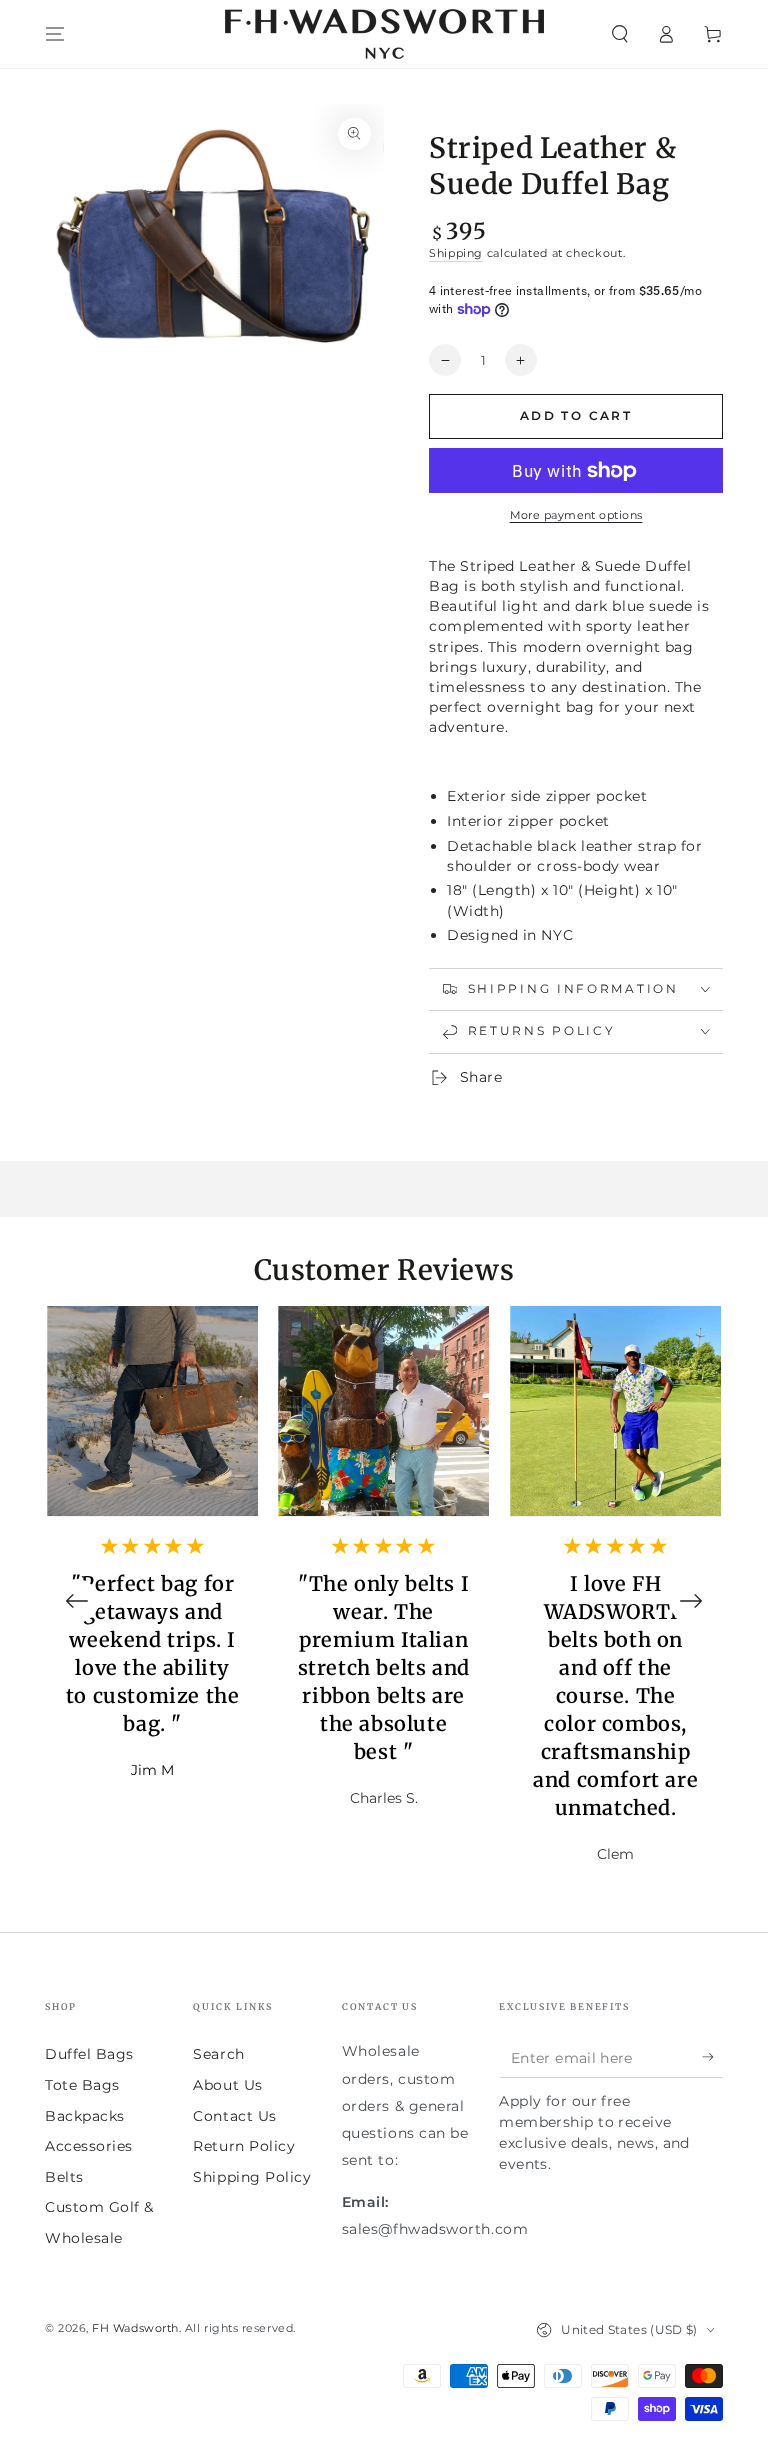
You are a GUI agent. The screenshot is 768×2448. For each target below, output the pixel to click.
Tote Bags (82, 2085)
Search (218, 2054)
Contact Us (234, 2116)
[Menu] (55, 34)
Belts (64, 2177)
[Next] (691, 1601)
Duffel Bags (89, 2054)
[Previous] (77, 1601)
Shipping (456, 253)
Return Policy (244, 2146)
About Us (227, 2085)
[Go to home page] (384, 34)
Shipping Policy (252, 2177)
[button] (619, 34)
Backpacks (85, 2116)
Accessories (89, 2146)
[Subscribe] (712, 2057)
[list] (384, 1601)
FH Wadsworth (135, 2328)
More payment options (576, 515)
